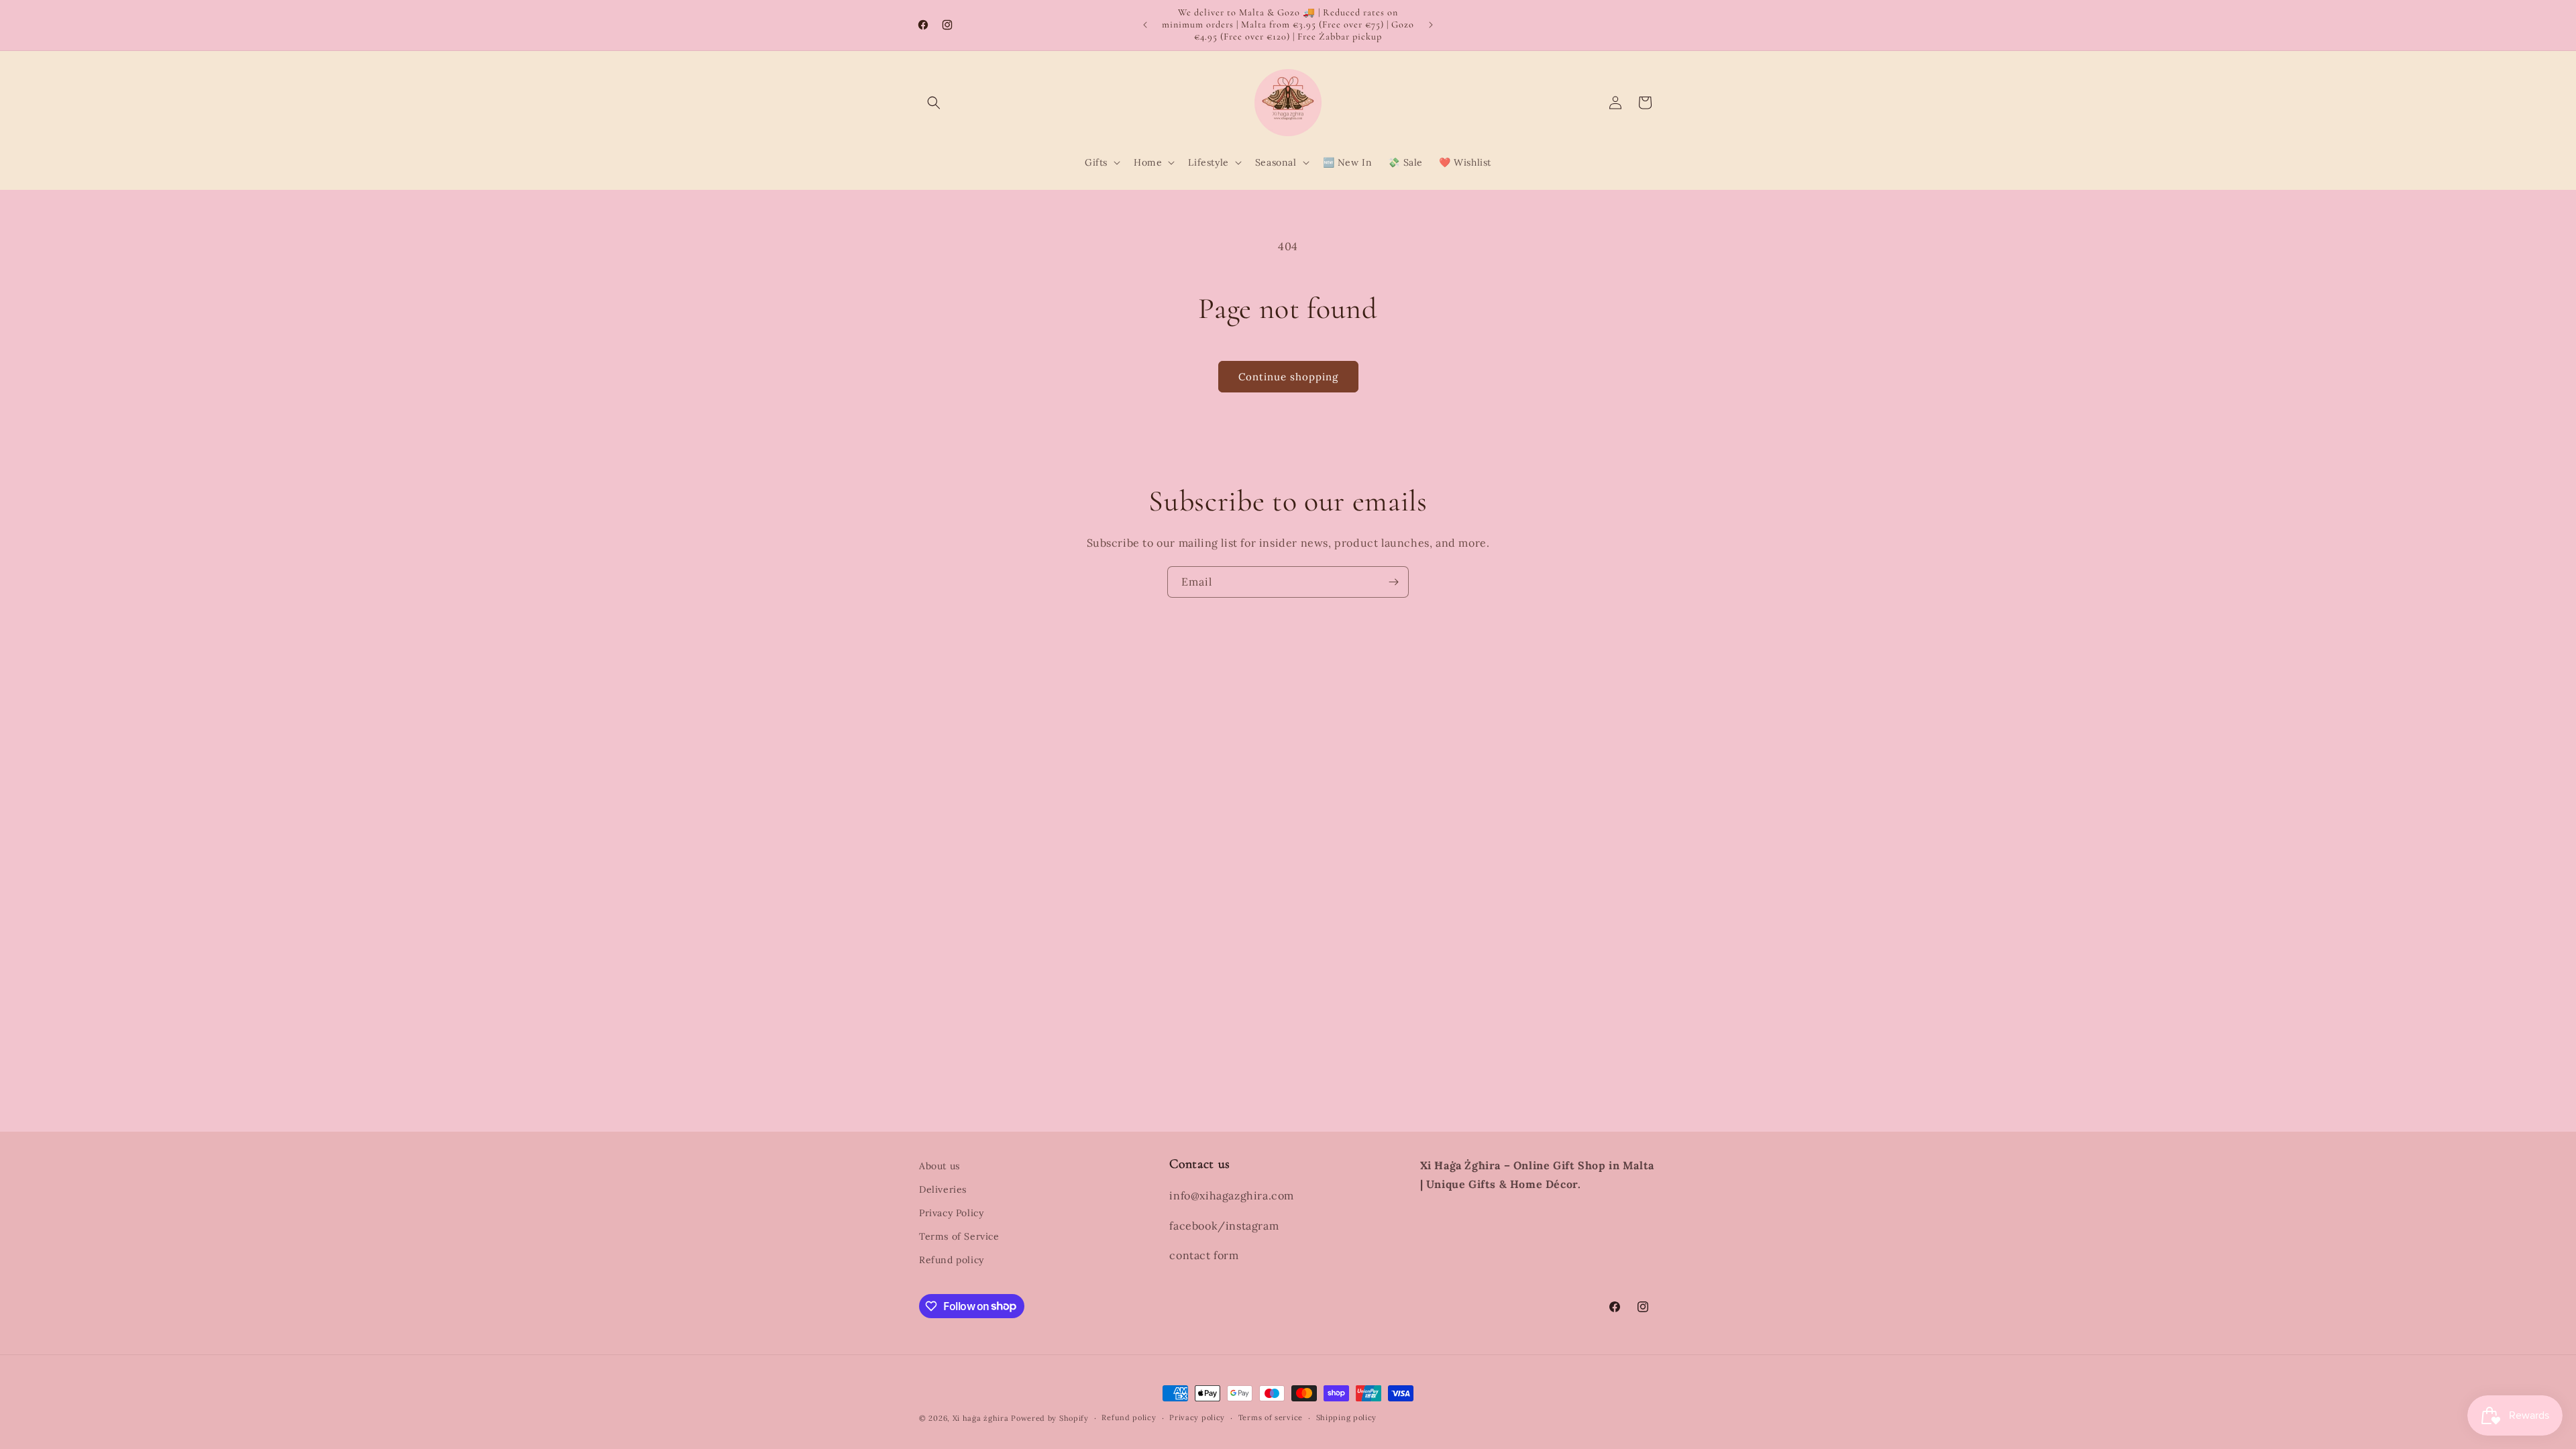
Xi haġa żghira (981, 1418)
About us (940, 1166)
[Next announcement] (1431, 25)
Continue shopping (1288, 377)
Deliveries (943, 1189)
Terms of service (1271, 1417)
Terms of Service (959, 1236)
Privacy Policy (951, 1213)
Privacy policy (1197, 1417)
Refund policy (952, 1260)
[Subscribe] (1393, 582)
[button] (934, 103)
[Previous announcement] (1145, 25)
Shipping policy (1347, 1417)
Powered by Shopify (1050, 1418)
